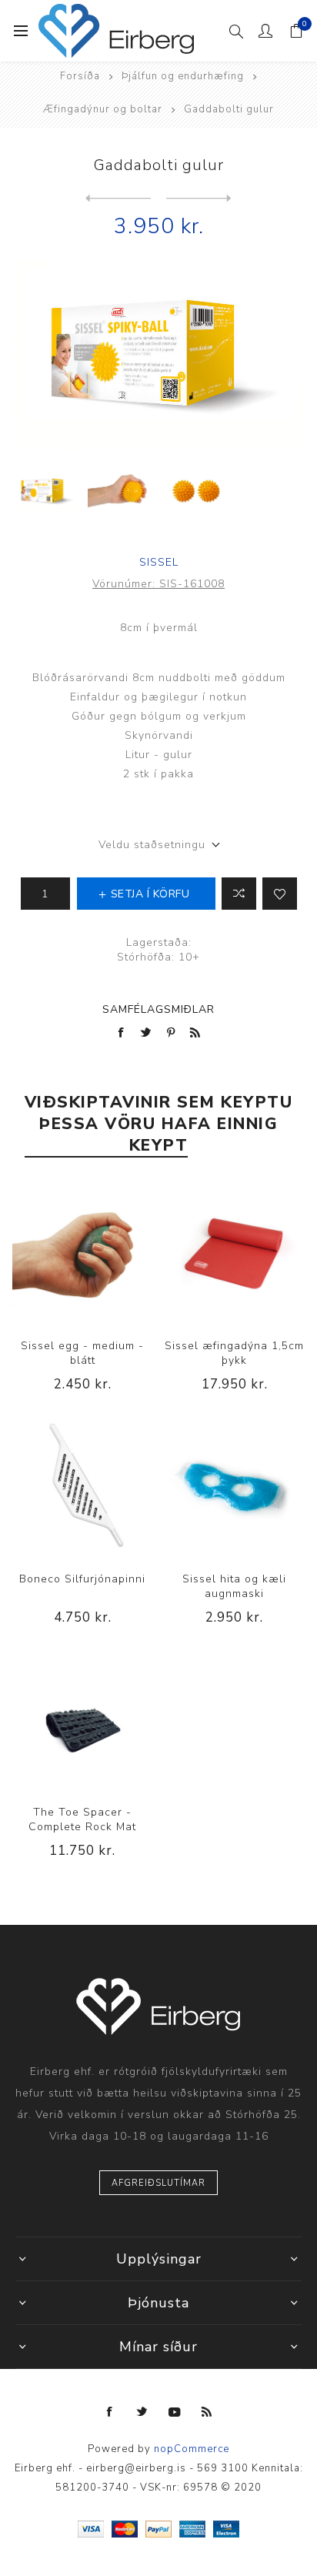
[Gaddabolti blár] (118, 199)
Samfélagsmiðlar (158, 1009)
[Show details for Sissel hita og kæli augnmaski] (235, 1486)
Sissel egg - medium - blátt (82, 1353)
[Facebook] (110, 2412)
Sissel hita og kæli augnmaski (234, 1586)
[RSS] (207, 2412)
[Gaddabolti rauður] (199, 199)
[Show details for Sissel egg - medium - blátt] (82, 1253)
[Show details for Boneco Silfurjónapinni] (82, 1486)
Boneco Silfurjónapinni (82, 1579)
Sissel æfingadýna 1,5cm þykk (234, 1353)
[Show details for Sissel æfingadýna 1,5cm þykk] (235, 1253)
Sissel (159, 562)
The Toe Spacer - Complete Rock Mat (82, 1819)
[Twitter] (142, 2412)
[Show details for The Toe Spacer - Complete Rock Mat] (82, 1719)
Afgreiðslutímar (158, 2183)
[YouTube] (175, 2412)
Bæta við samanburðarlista (239, 894)
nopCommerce (192, 2449)
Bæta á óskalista (280, 894)
